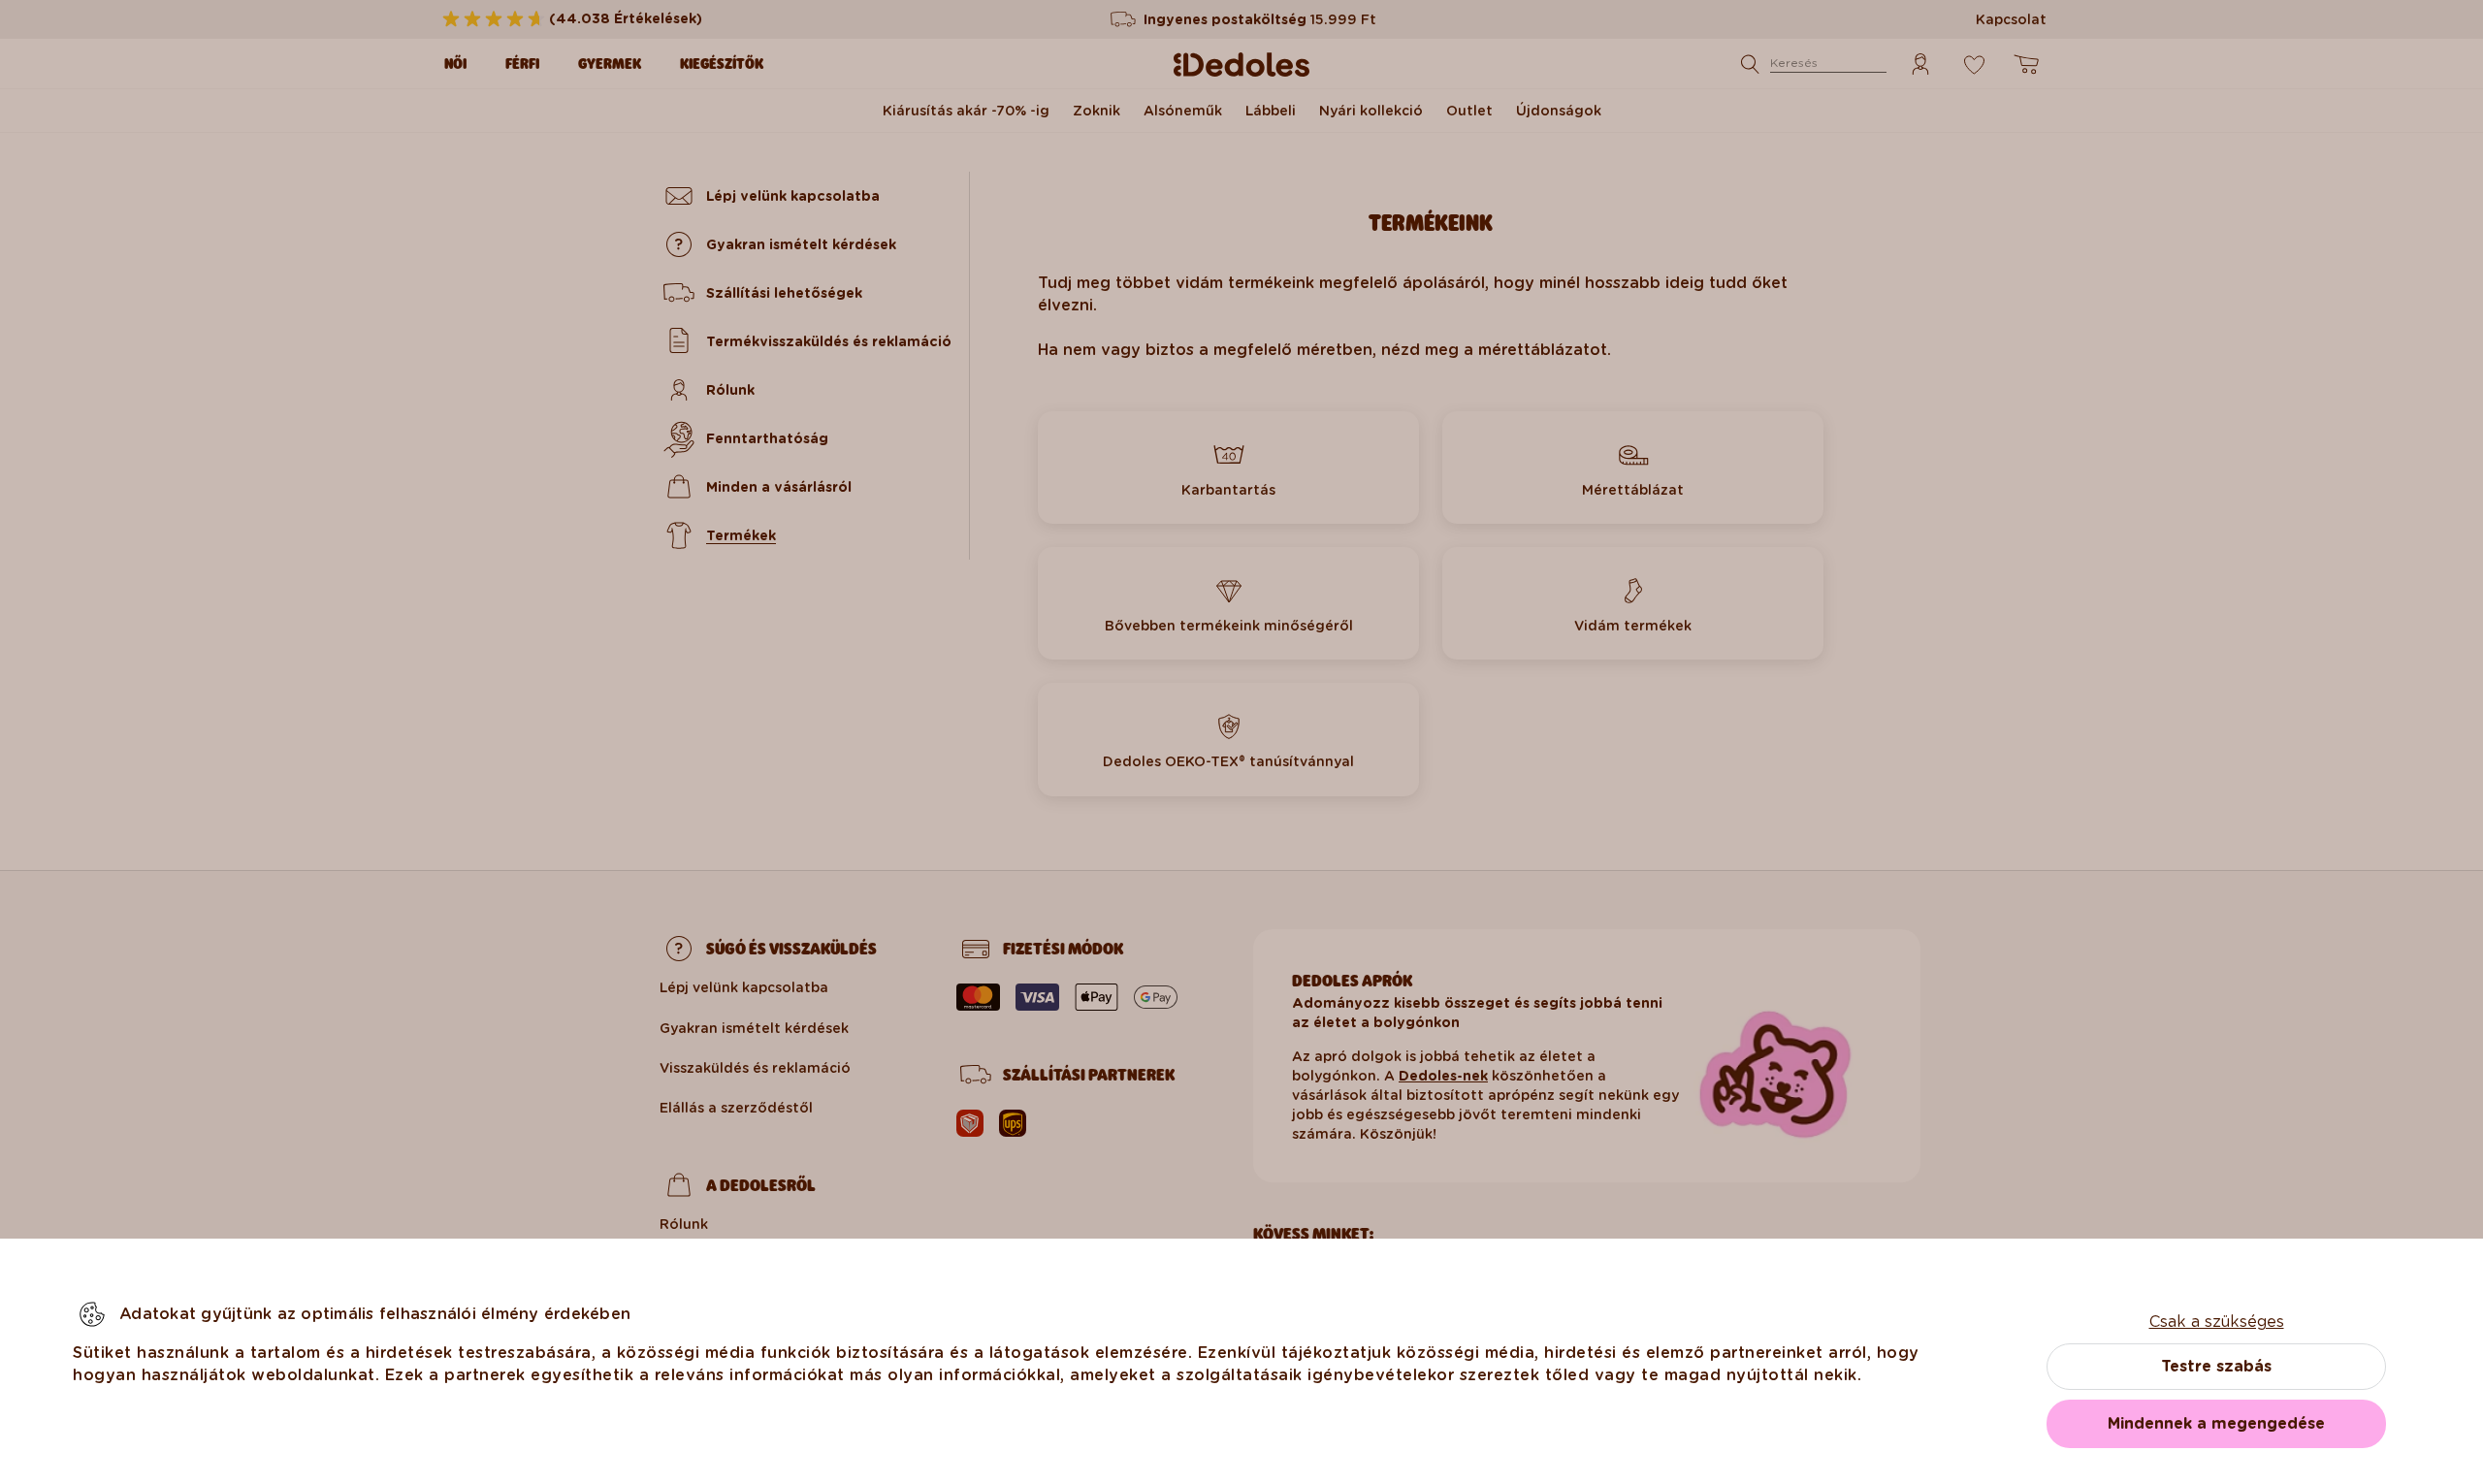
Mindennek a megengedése (2216, 1423)
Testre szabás (2216, 1366)
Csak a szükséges (2217, 1322)
